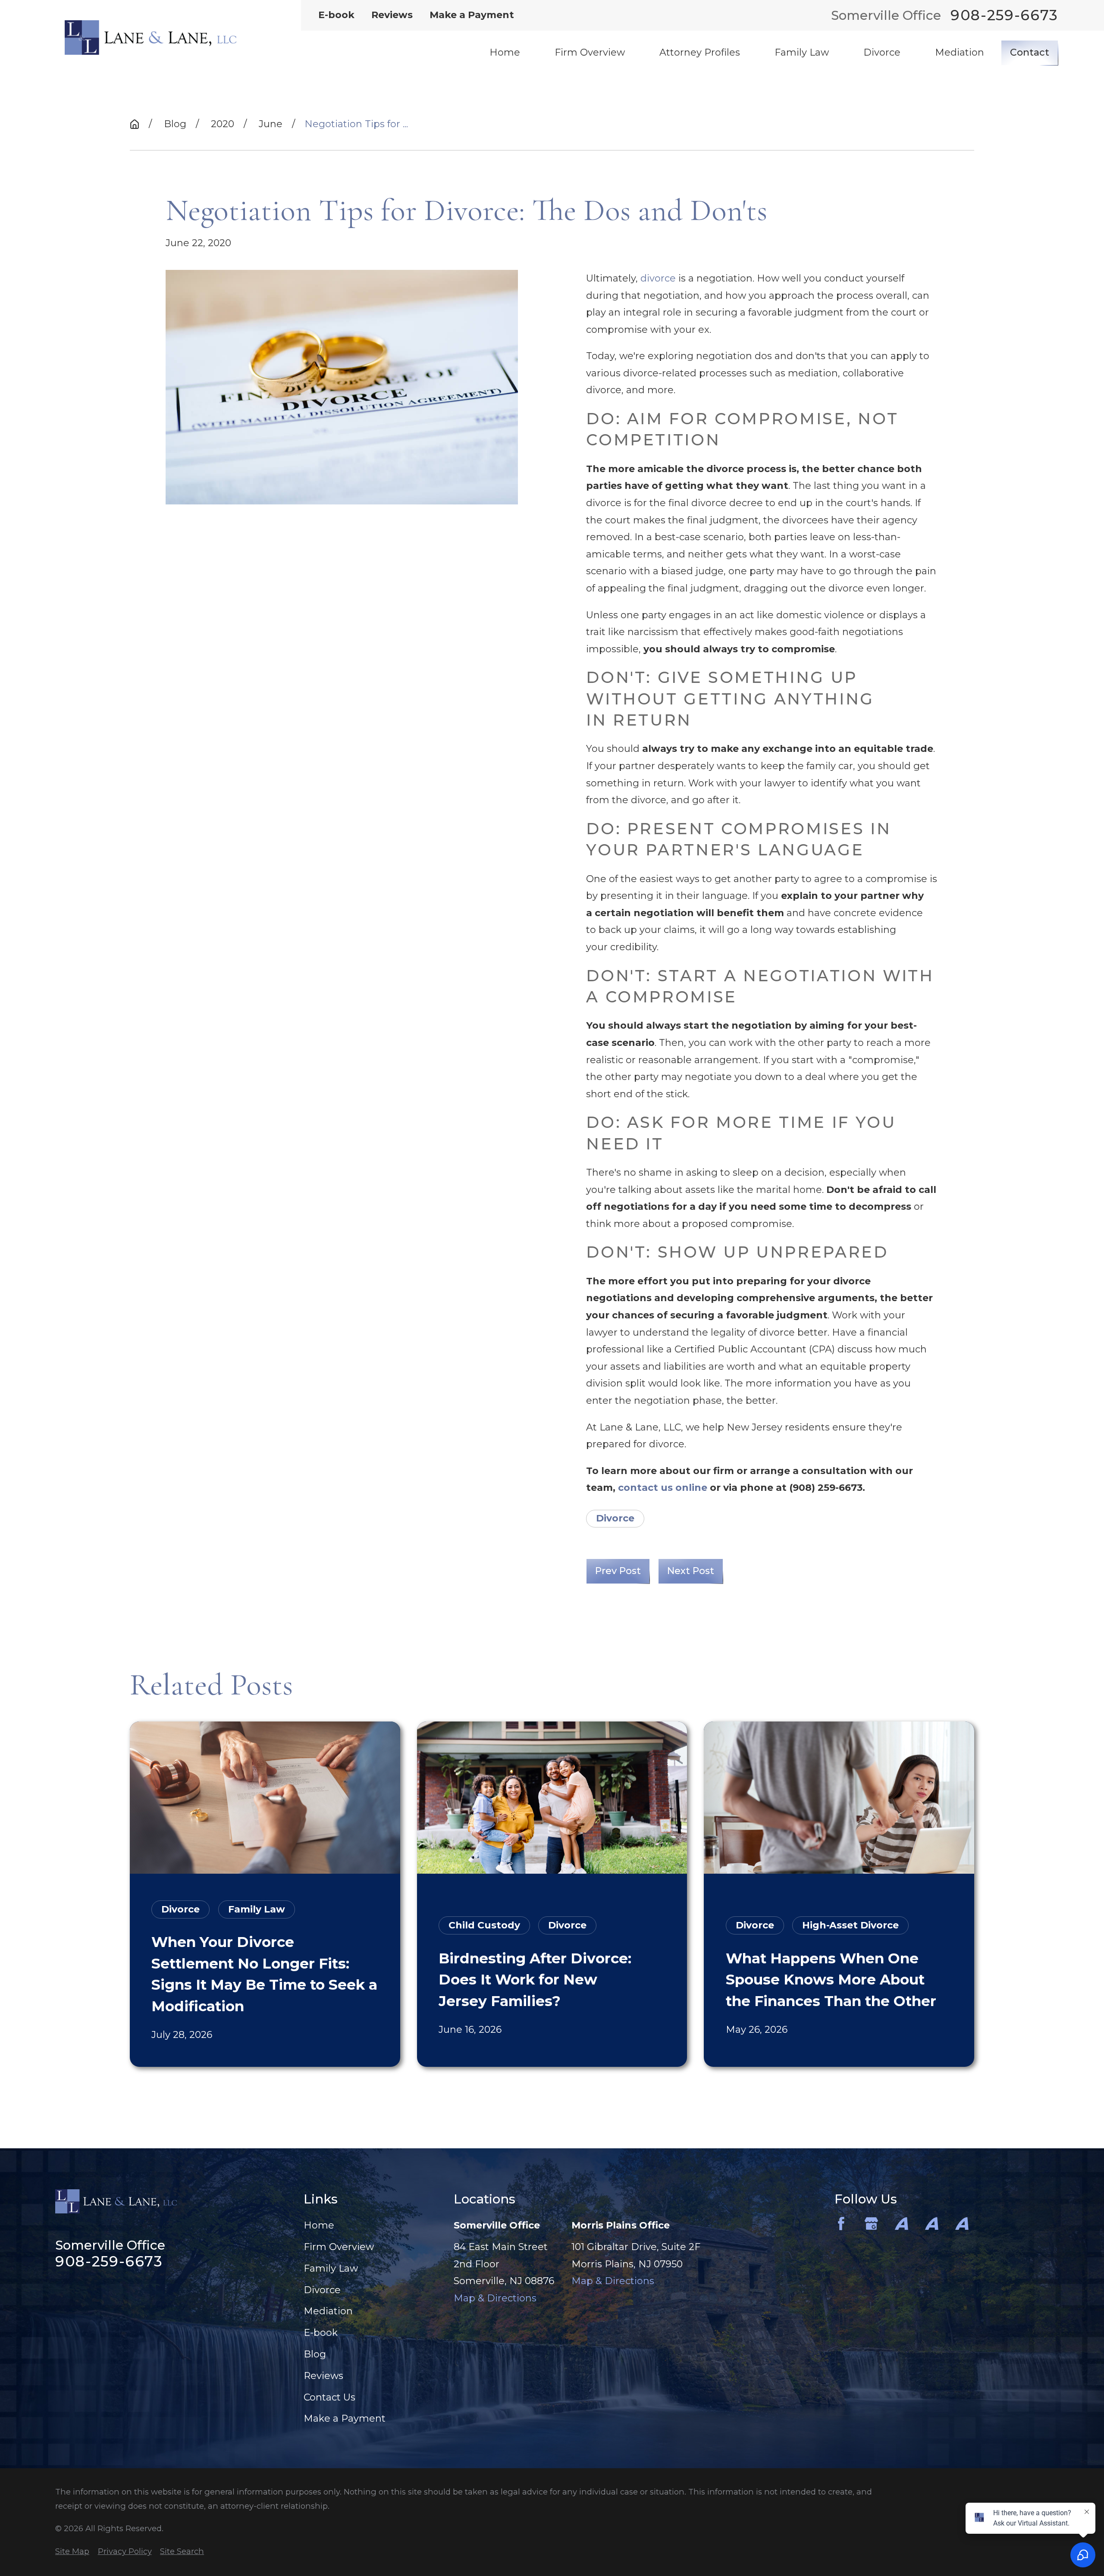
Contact (1030, 52)
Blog (315, 2354)
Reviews (392, 15)
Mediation (328, 2311)
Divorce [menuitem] (882, 52)
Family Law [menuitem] (802, 52)
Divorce (615, 1518)
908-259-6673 (1004, 15)
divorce (658, 278)
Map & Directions (495, 2298)
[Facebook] (841, 2224)
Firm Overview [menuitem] (590, 52)
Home (319, 2225)
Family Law (331, 2268)
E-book (336, 15)
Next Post (691, 1571)
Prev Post (618, 1571)
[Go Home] (135, 124)
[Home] (151, 38)
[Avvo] (902, 2224)
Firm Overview (339, 2247)
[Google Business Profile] (871, 2224)
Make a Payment (472, 15)
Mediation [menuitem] (960, 52)
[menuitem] (72, 2552)
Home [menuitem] (505, 52)
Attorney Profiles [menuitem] (700, 52)
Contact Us (329, 2397)
